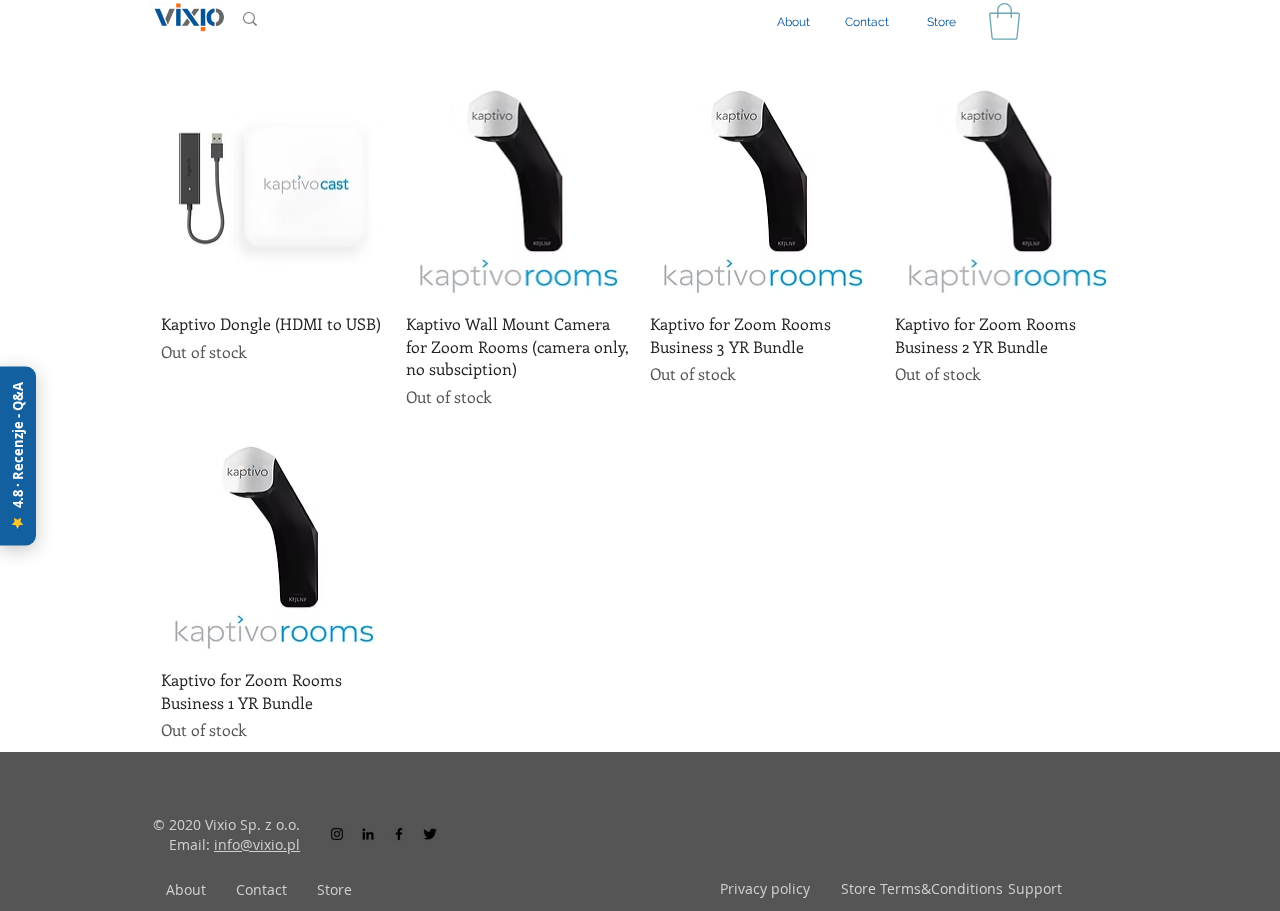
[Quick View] (273, 185)
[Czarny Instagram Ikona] (337, 834)
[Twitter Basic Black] (430, 834)
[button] (1004, 21)
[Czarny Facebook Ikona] (399, 834)
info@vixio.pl (257, 844)
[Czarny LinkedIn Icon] (368, 834)
